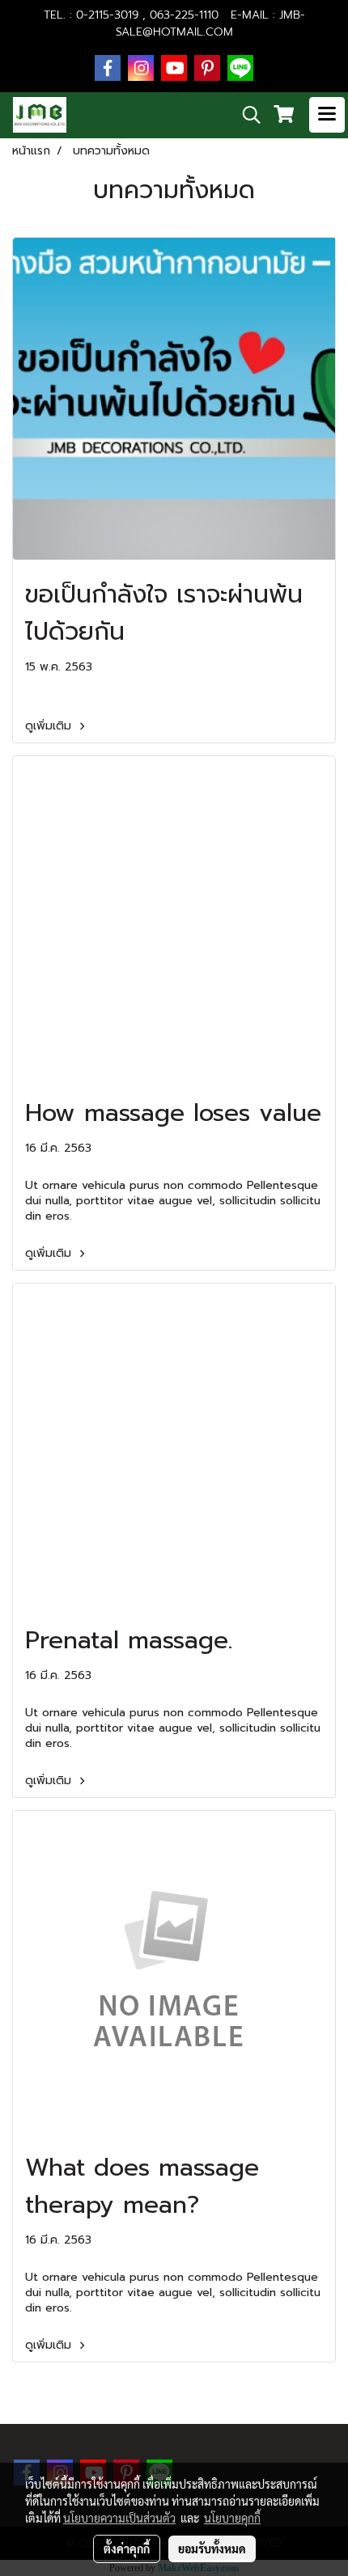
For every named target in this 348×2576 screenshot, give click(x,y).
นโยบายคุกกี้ (232, 2518)
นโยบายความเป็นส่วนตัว (119, 2518)
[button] (246, 115)
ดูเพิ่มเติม (50, 726)
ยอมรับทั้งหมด (212, 2549)
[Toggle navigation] (327, 115)
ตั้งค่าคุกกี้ (127, 2549)
